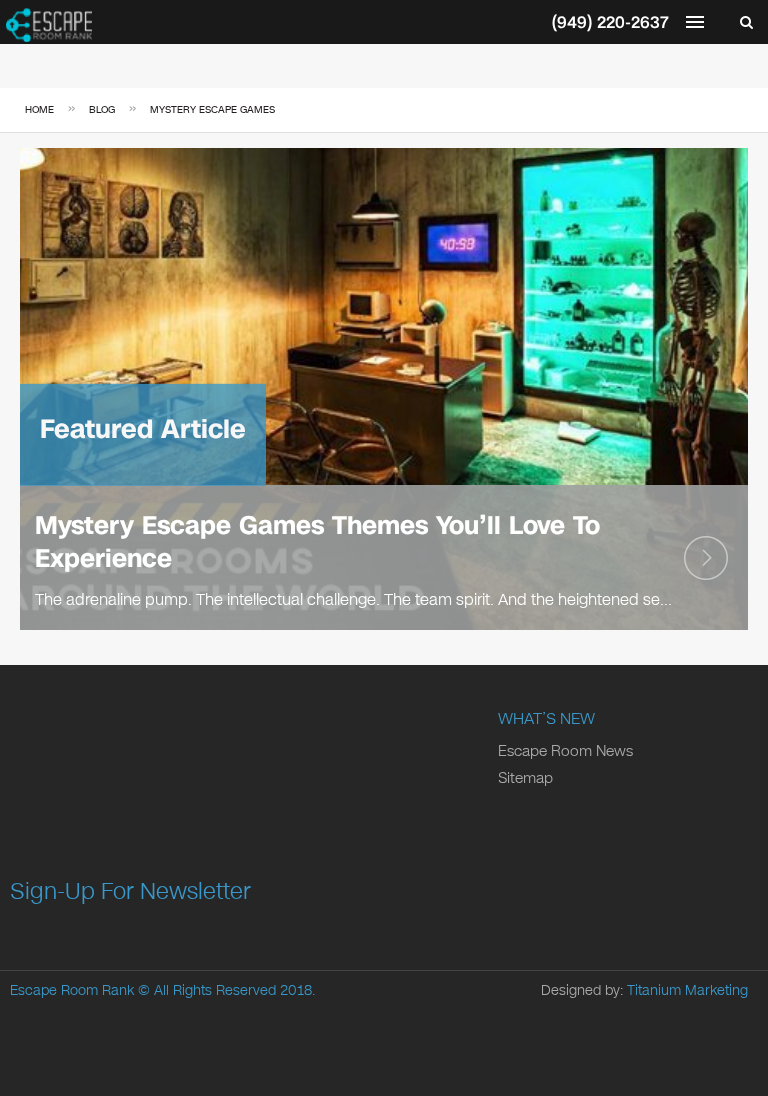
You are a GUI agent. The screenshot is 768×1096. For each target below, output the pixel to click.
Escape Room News (565, 751)
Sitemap (525, 778)
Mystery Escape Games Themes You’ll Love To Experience (317, 542)
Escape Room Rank (72, 990)
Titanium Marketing (687, 990)
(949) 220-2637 (610, 22)
